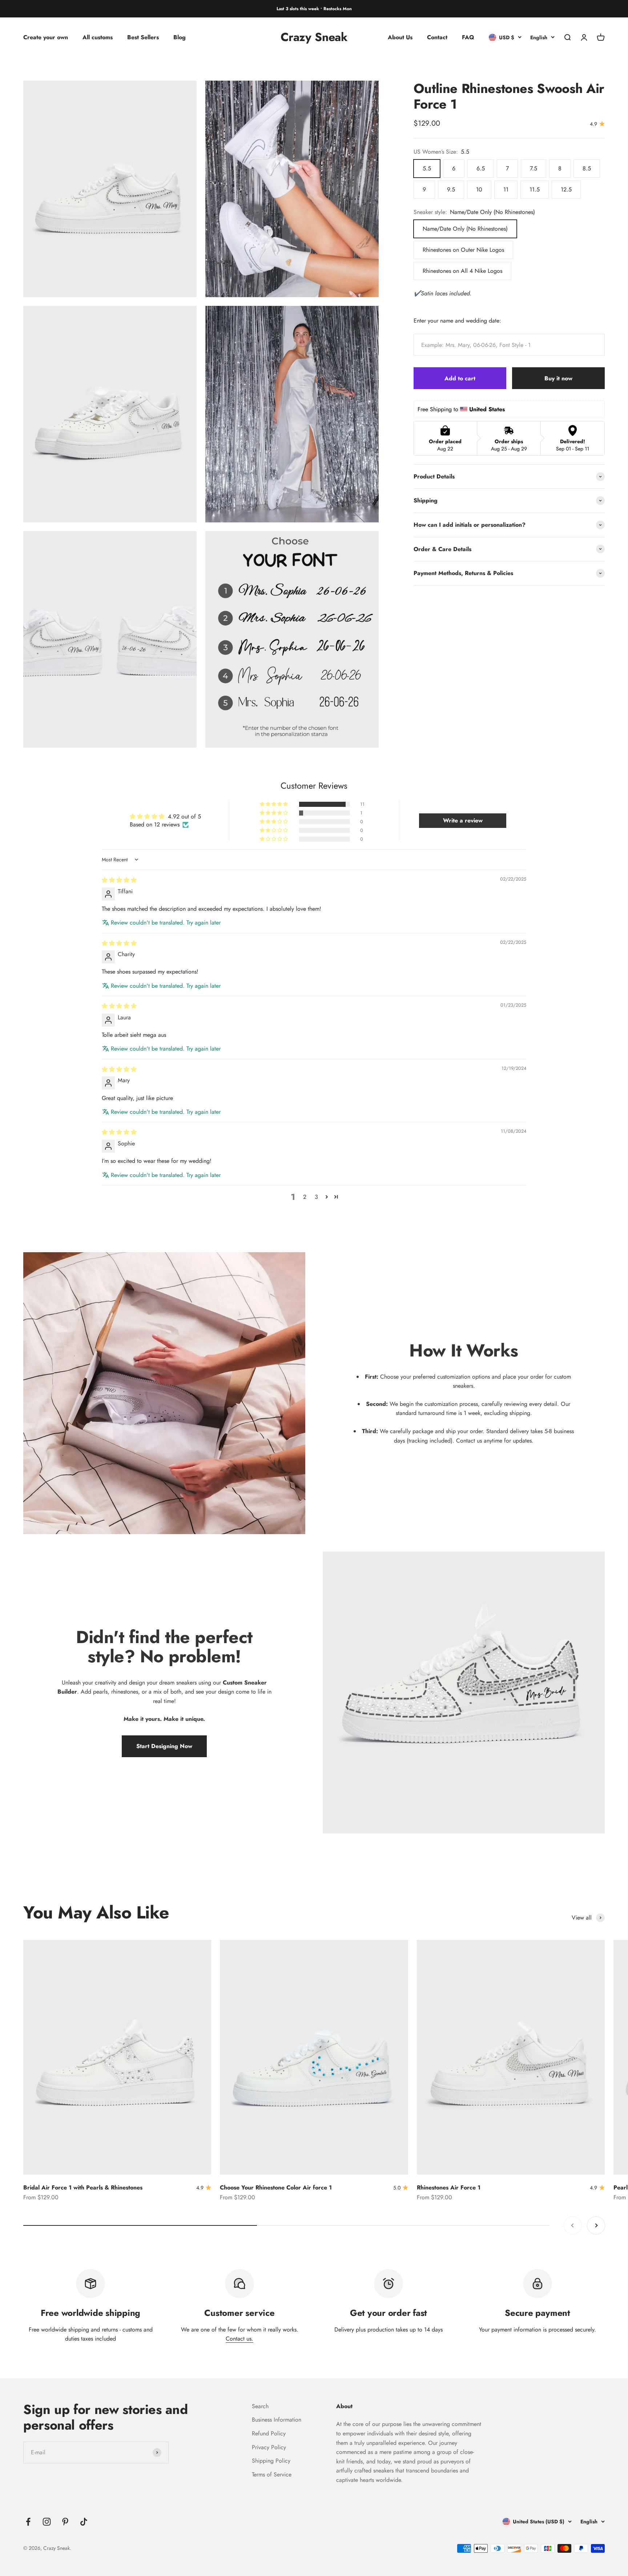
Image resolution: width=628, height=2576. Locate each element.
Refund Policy (269, 2433)
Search (260, 2406)
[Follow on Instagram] (47, 2522)
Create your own (46, 37)
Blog (180, 37)
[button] (274, 804)
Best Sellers (143, 37)
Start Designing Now (164, 1746)
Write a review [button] (463, 820)
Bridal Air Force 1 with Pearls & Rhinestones (83, 2187)
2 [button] (305, 1197)
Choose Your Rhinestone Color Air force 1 (276, 2187)
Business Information (277, 2420)
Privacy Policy (269, 2447)
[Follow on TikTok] (84, 2522)
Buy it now (558, 378)
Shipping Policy (271, 2461)
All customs (98, 37)
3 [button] (316, 1197)
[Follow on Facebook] (28, 2522)
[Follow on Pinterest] (65, 2522)
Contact (437, 37)
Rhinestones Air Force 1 (449, 2187)
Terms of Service (272, 2474)
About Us (400, 37)
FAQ (468, 37)
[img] (119, 880)
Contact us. (239, 2339)
